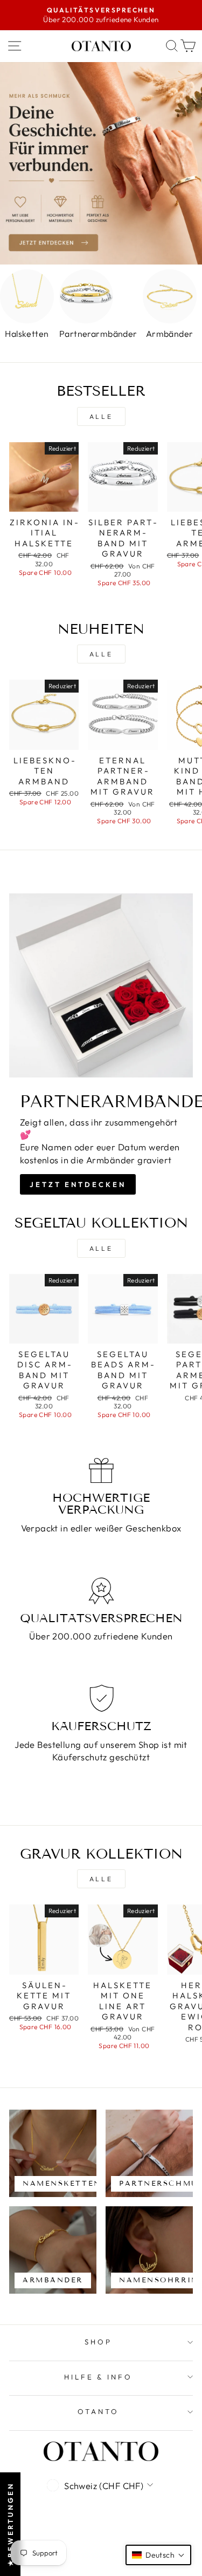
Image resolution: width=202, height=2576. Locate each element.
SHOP (98, 2342)
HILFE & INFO (99, 2377)
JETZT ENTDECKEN (78, 1184)
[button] (158, 2555)
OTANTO (98, 2411)
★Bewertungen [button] (10, 2524)
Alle (101, 416)
